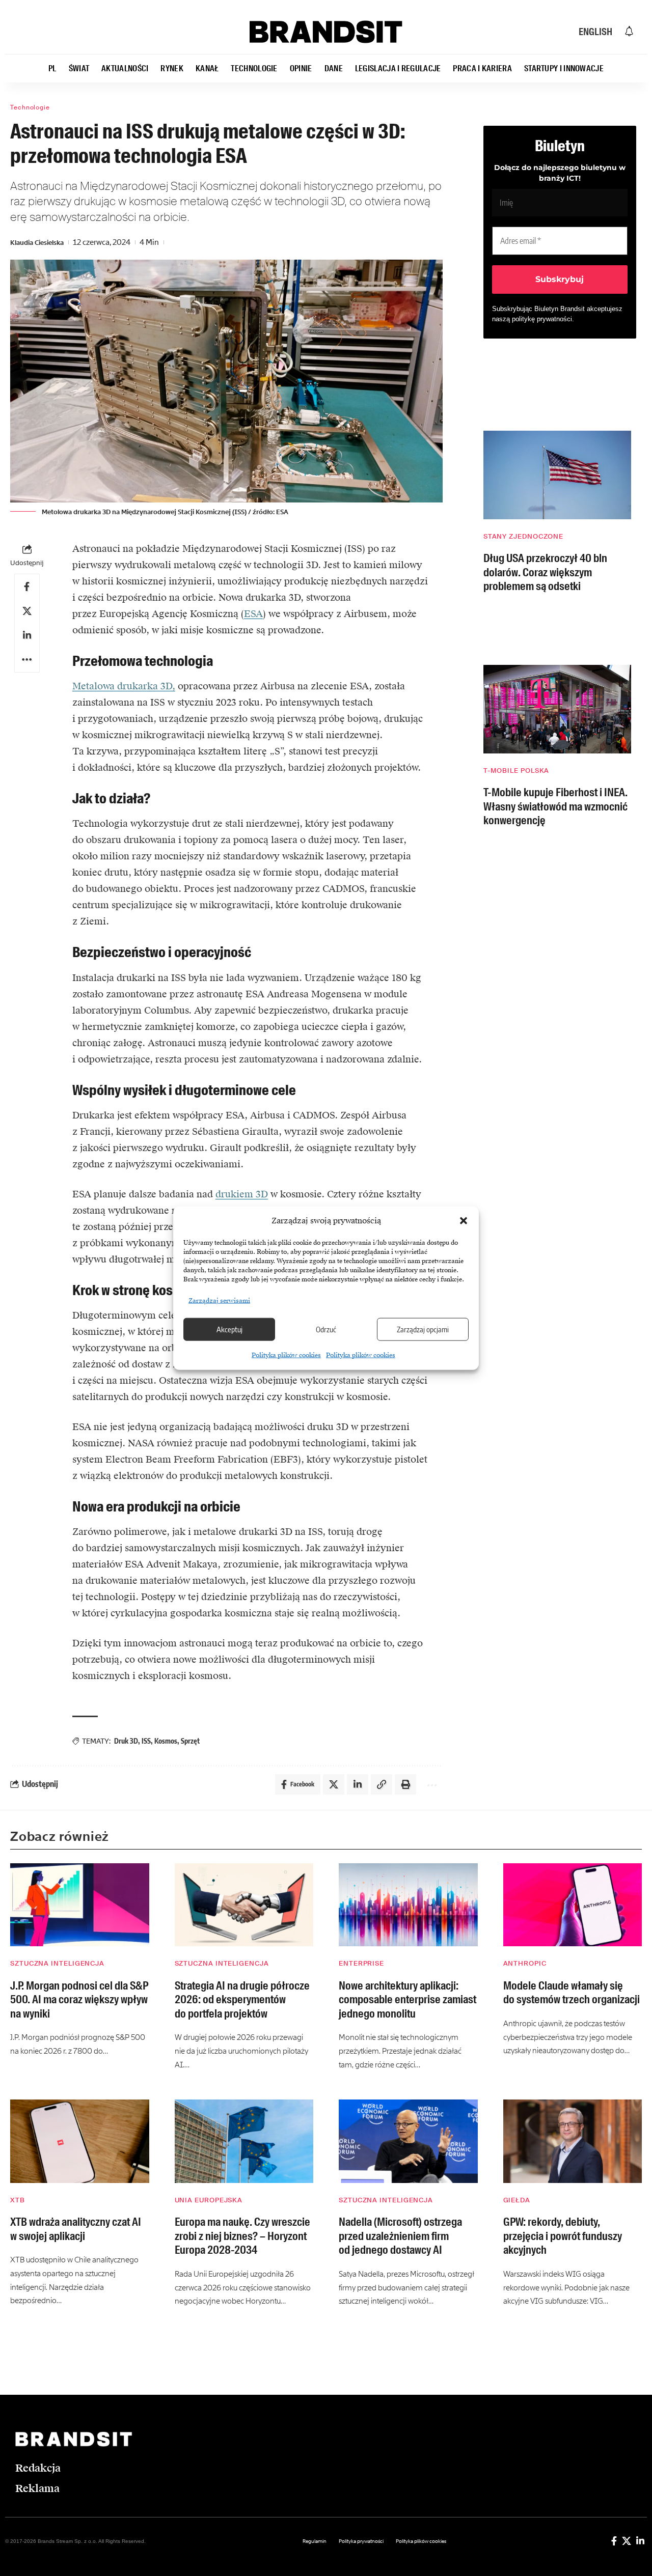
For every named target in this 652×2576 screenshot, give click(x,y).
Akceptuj (229, 1329)
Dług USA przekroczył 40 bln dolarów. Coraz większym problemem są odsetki (545, 572)
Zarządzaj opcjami (423, 1329)
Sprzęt (190, 1741)
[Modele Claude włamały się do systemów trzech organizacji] (573, 1905)
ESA (253, 614)
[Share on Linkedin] (27, 635)
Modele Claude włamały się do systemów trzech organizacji (572, 1993)
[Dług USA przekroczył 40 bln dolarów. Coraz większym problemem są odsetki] (557, 475)
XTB (18, 2200)
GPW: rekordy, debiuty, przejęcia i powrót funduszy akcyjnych (563, 2236)
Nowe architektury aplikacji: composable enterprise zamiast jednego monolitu (407, 2000)
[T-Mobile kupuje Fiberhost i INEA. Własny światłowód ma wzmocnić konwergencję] (557, 709)
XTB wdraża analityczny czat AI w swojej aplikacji (76, 2229)
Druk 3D (126, 1741)
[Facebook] (614, 2541)
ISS (146, 1741)
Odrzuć (326, 1329)
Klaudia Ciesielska (37, 243)
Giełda (517, 2200)
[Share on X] (27, 611)
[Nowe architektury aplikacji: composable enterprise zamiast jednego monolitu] (408, 1905)
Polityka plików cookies (286, 1355)
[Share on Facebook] (27, 586)
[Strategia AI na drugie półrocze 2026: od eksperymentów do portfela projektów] (244, 1905)
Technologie (30, 107)
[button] (464, 1221)
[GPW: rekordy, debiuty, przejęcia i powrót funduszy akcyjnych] (573, 2141)
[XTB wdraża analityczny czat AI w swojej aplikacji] (80, 2141)
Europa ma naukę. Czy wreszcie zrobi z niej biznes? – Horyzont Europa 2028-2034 (242, 2236)
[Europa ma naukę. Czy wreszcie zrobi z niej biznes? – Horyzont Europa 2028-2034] (244, 2141)
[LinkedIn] (640, 2541)
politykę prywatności (542, 319)
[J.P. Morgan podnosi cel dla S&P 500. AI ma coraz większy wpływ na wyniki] (80, 1905)
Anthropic (525, 1963)
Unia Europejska (209, 2200)
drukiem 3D (242, 1194)
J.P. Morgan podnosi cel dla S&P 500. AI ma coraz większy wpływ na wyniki (79, 2000)
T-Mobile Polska (517, 771)
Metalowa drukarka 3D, (124, 686)
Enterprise (361, 1963)
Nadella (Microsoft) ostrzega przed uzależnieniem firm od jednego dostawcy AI (400, 2236)
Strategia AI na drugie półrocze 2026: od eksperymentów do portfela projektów (242, 2000)
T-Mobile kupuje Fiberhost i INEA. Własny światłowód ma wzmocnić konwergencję (555, 806)
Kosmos (166, 1741)
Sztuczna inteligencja (57, 1963)
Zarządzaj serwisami (219, 1300)
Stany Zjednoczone (523, 536)
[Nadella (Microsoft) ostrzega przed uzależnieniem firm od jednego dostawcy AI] (408, 2141)
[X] (627, 2541)
